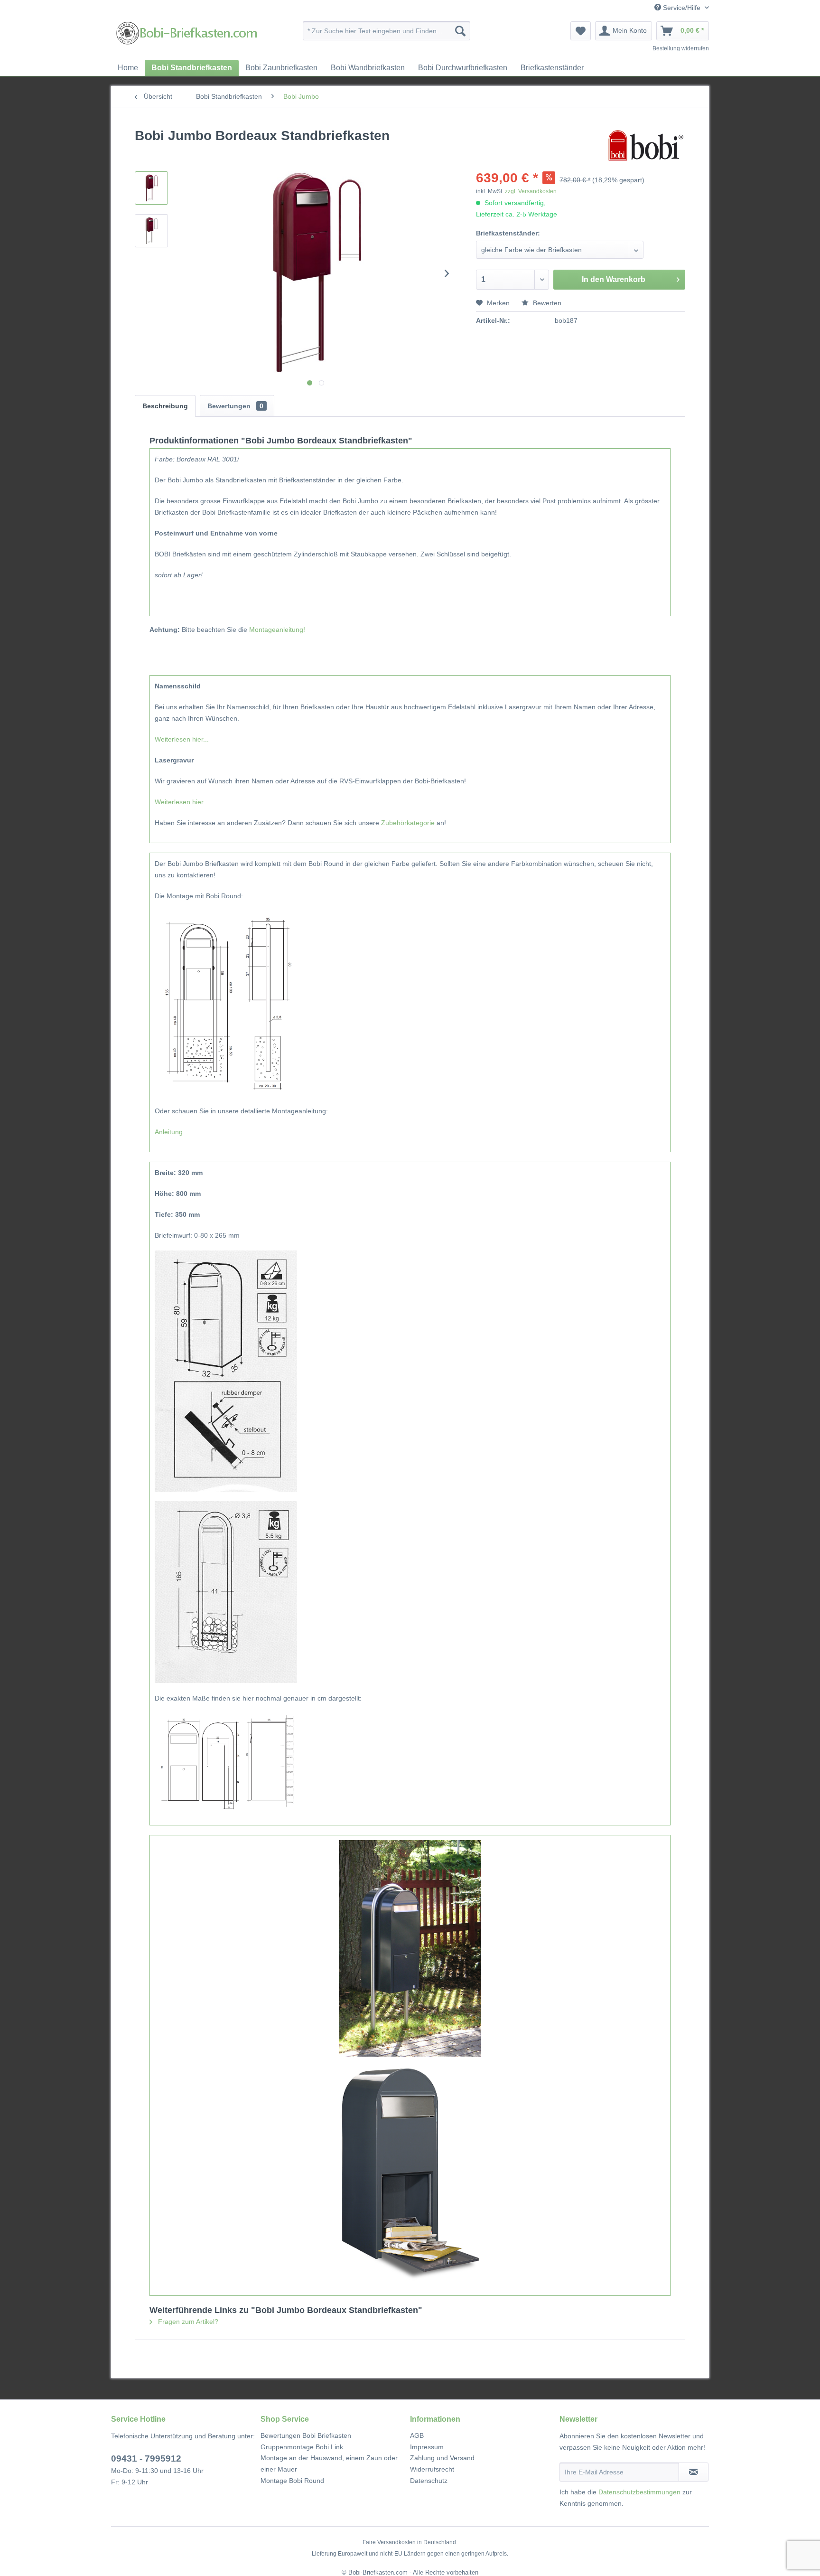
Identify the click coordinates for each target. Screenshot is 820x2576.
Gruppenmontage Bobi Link (302, 2447)
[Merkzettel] (581, 31)
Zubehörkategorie (408, 823)
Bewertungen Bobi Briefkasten (306, 2435)
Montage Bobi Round (292, 2481)
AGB (417, 2435)
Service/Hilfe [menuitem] (682, 8)
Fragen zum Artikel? (187, 2322)
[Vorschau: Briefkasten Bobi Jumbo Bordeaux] (151, 188)
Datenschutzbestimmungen (639, 2492)
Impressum (427, 2447)
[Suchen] (460, 31)
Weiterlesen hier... (182, 739)
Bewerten (546, 303)
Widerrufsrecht (432, 2469)
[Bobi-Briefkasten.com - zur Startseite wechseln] (187, 33)
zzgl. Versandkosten (531, 191)
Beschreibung (165, 406)
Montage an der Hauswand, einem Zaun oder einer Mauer (329, 2463)
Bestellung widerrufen (681, 48)
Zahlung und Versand (442, 2458)
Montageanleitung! (277, 630)
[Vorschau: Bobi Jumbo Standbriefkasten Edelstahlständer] (151, 231)
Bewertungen (235, 406)
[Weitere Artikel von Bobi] (646, 145)
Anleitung (169, 1132)
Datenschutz (429, 2481)
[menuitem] (387, 31)
